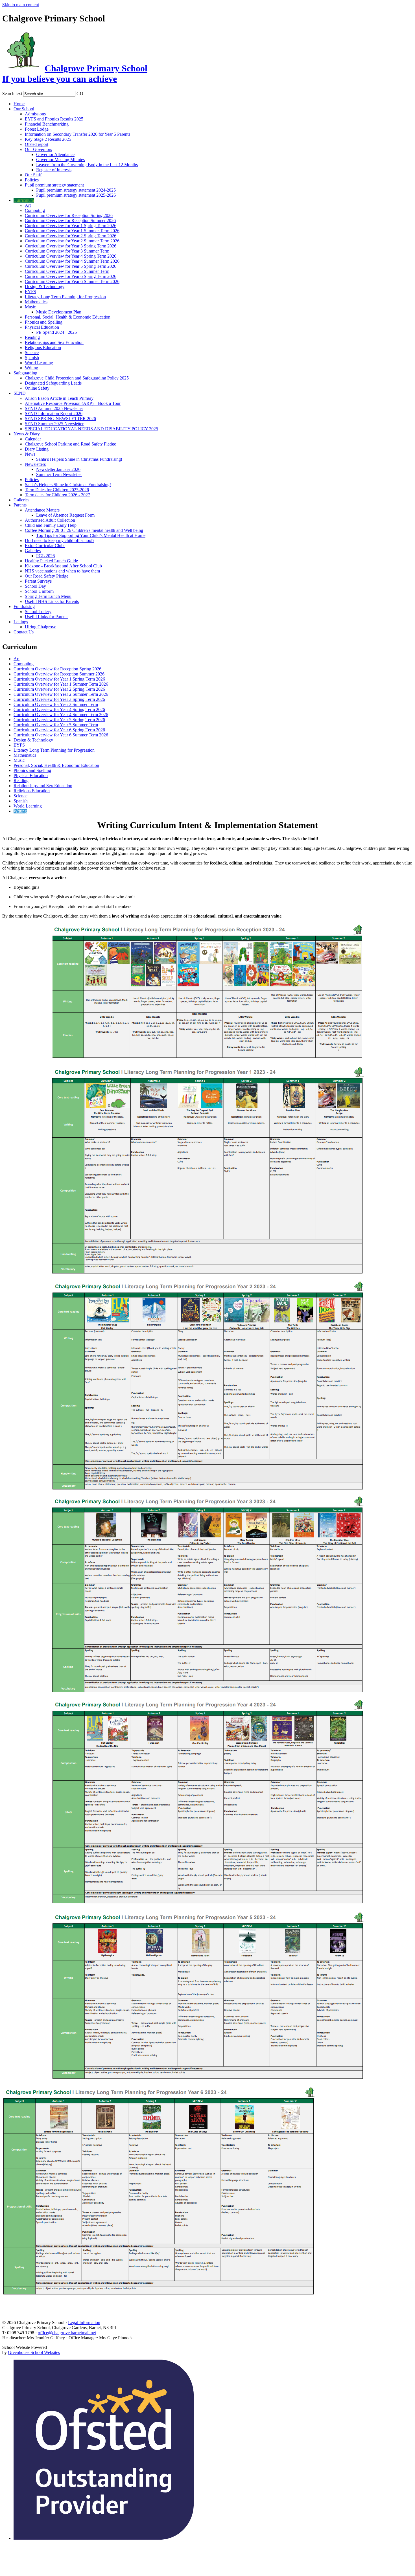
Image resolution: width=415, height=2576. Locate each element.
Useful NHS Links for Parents (52, 601)
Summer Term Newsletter (59, 474)
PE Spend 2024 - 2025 (56, 332)
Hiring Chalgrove (41, 627)
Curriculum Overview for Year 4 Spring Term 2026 (71, 256)
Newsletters (35, 464)
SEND (20, 393)
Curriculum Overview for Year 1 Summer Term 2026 (72, 231)
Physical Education (42, 327)
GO (80, 94)
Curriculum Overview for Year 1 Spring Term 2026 (71, 226)
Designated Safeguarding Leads (53, 383)
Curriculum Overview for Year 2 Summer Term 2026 (72, 241)
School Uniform (39, 591)
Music (30, 307)
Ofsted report (37, 144)
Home (19, 104)
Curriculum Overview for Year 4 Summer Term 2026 (72, 261)
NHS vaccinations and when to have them (62, 571)
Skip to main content (21, 5)
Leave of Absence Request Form (65, 515)
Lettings (21, 622)
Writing (31, 368)
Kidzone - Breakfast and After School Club (63, 566)
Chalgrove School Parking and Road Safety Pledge (70, 444)
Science (32, 353)
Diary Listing (37, 449)
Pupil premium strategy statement (54, 185)
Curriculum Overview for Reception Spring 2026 (69, 215)
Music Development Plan (59, 312)
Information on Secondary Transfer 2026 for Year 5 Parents (77, 134)
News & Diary (27, 434)
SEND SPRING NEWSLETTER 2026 (60, 419)
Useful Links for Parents (47, 617)
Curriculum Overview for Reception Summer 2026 (70, 220)
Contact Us (24, 632)
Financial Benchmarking (47, 124)
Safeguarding (25, 373)
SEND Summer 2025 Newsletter (54, 424)
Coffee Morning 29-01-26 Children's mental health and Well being (84, 530)
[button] (87, 93)
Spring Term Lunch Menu (48, 596)
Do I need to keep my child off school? (60, 540)
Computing (35, 210)
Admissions (35, 114)
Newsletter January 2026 (58, 469)
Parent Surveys (38, 581)
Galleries (21, 500)
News (30, 454)
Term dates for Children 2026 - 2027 (57, 495)
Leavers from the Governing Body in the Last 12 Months (87, 165)
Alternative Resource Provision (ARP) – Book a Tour (73, 403)
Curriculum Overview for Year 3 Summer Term (67, 251)
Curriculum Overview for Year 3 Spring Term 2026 (71, 246)
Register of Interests (54, 170)
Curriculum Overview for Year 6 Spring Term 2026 (71, 276)
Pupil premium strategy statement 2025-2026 (76, 195)
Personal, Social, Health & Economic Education (68, 317)
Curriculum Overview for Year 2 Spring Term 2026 (71, 236)
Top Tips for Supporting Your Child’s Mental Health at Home (91, 535)
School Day (35, 586)
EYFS (30, 292)
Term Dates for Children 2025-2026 (57, 490)
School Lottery (38, 612)
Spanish (32, 358)
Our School (24, 109)
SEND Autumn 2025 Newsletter (54, 408)
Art (28, 205)
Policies (32, 180)
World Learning (39, 363)
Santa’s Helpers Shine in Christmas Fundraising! (79, 459)
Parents (20, 505)
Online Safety (37, 388)
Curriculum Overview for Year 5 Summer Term (67, 271)
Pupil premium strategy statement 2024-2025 (76, 190)
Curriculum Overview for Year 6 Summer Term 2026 (72, 281)
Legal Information (84, 2322)
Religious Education (43, 347)
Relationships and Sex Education (54, 342)
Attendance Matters (42, 510)
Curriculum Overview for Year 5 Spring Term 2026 (71, 266)
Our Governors (38, 149)
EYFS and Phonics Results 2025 (54, 119)
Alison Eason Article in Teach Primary (59, 398)
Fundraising (24, 606)
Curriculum (24, 200)
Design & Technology (45, 287)
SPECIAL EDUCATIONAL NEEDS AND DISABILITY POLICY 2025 (91, 429)
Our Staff (33, 175)
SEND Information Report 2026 (54, 413)
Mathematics (36, 302)
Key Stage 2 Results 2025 (48, 139)
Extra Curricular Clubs (45, 546)
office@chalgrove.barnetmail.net (67, 2333)
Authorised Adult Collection (50, 520)
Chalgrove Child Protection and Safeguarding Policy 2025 (77, 378)
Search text (12, 94)
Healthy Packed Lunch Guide (51, 561)
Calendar (33, 439)
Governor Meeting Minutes (60, 160)
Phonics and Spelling (44, 322)
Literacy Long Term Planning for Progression (65, 297)
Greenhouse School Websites (34, 2352)
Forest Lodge (37, 129)
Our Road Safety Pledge (47, 576)
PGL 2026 (45, 556)
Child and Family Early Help (51, 525)
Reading (32, 337)
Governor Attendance (55, 154)
